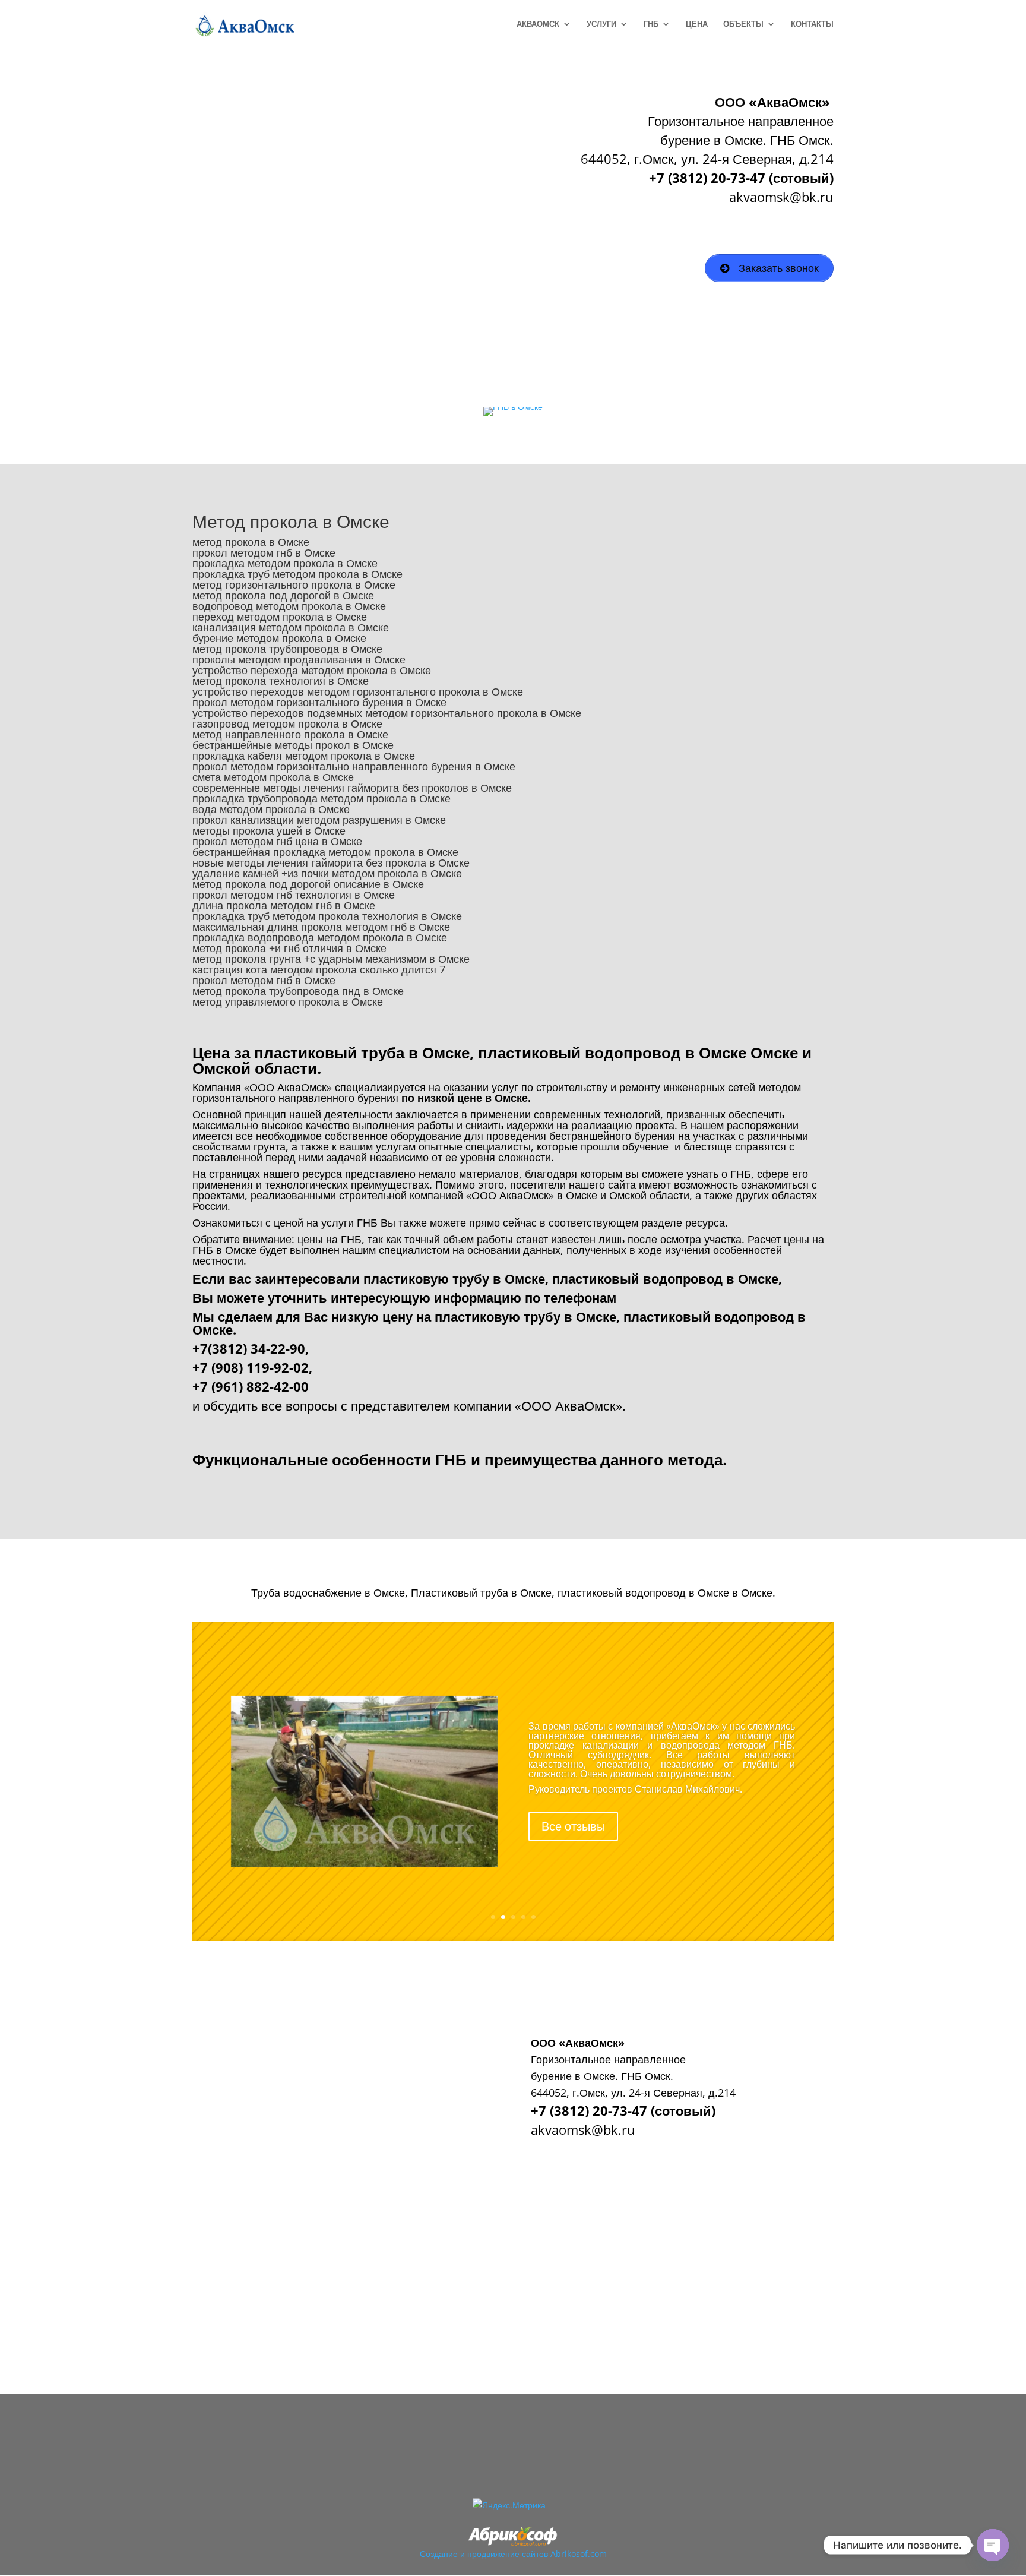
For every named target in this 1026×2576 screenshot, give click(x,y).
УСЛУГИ (601, 24)
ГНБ (651, 24)
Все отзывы (573, 1826)
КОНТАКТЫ (812, 24)
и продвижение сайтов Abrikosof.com (533, 2554)
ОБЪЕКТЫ (743, 24)
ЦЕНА (697, 24)
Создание (439, 2554)
